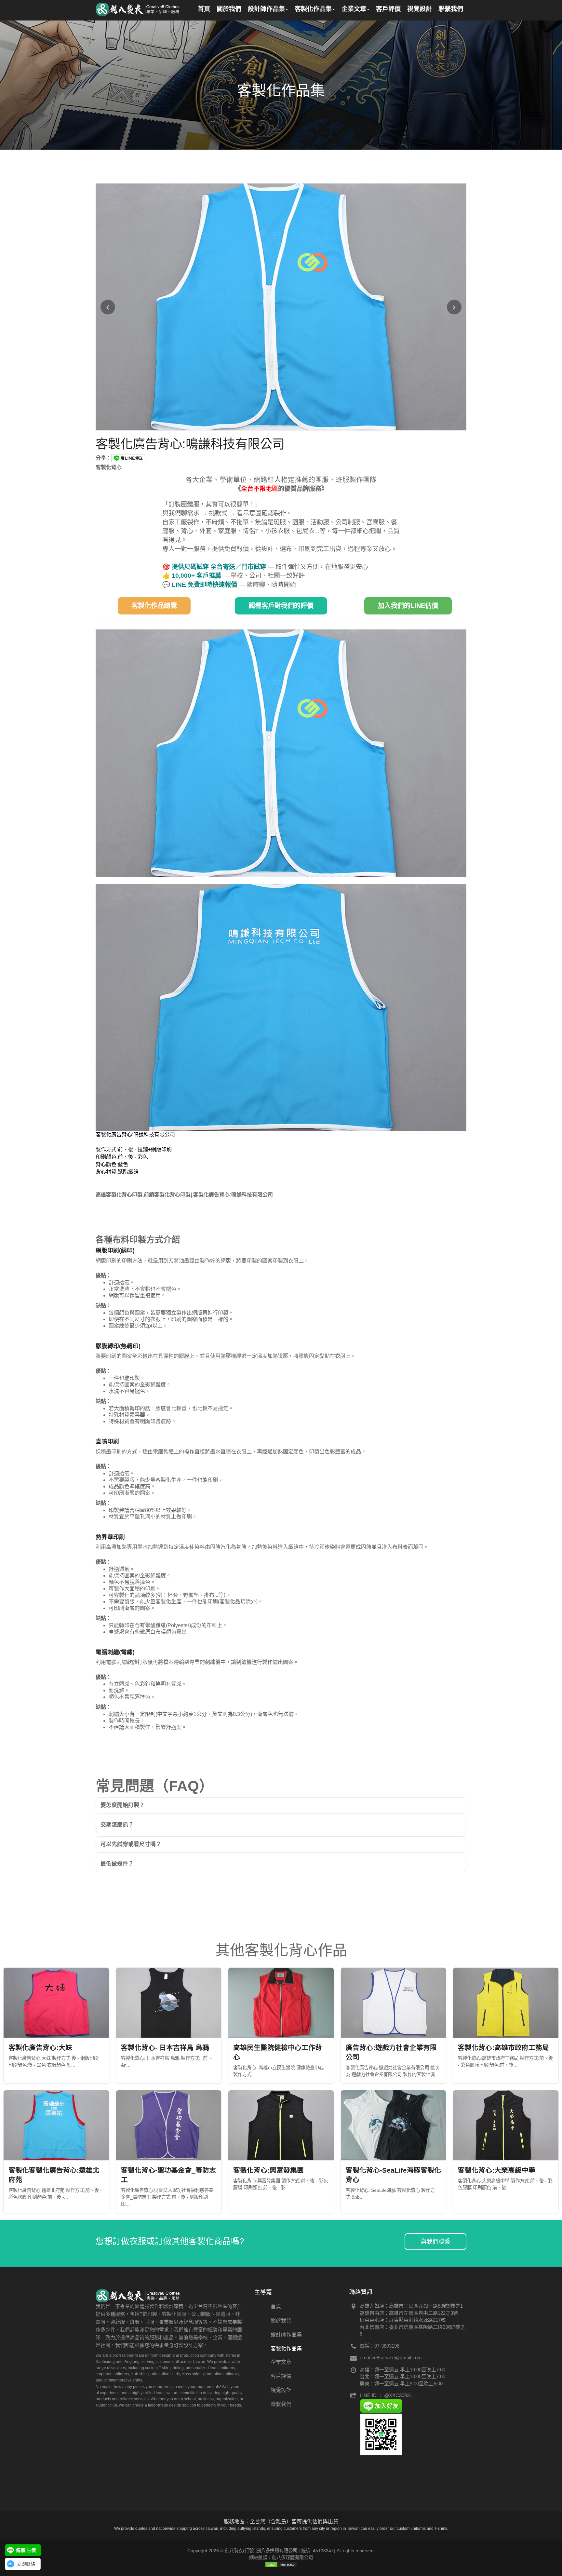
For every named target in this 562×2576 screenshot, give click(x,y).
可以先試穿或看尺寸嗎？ (131, 1844)
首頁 (276, 2306)
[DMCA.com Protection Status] (281, 2564)
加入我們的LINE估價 (408, 606)
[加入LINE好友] (381, 2405)
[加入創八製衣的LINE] (381, 2434)
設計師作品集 (286, 2334)
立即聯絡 (26, 2564)
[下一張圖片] (454, 307)
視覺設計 (281, 2390)
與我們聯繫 (435, 2242)
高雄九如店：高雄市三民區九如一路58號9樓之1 (411, 2306)
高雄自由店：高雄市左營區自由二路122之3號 (409, 2313)
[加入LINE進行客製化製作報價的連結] (23, 2550)
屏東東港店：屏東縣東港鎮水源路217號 (403, 2320)
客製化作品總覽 (154, 606)
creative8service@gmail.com (391, 2358)
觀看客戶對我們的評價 (281, 606)
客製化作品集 (286, 2348)
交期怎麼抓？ (117, 1825)
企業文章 (281, 2362)
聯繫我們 (281, 2404)
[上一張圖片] (108, 307)
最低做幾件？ (117, 1864)
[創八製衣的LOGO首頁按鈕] (138, 8)
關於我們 (281, 2320)
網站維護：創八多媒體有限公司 (281, 2557)
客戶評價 (281, 2376)
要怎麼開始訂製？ (123, 1805)
